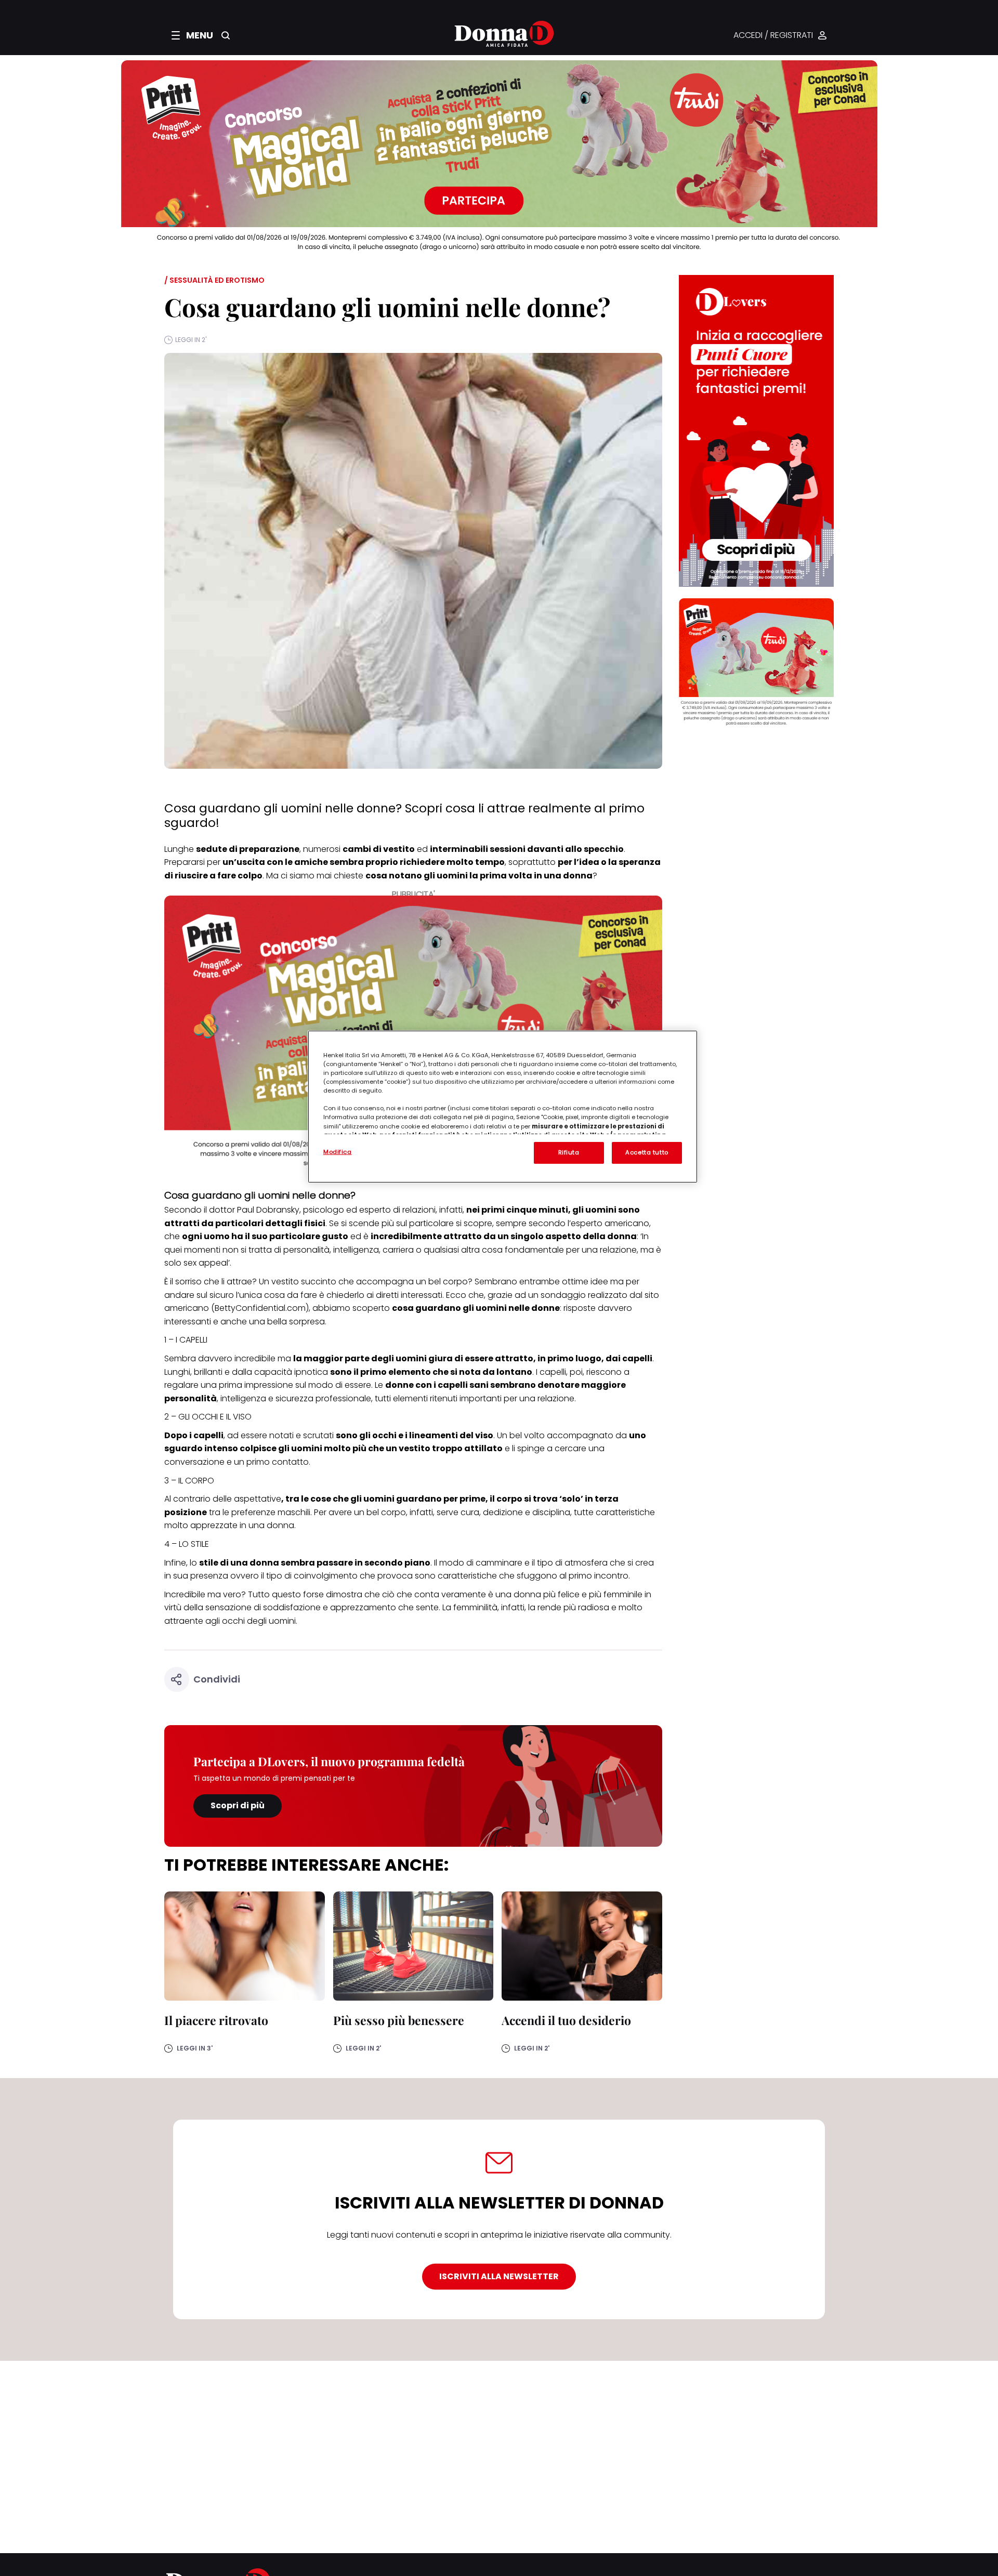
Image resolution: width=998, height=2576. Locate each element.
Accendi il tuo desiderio (566, 2020)
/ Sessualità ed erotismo (214, 280)
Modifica (338, 1152)
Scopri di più (238, 1805)
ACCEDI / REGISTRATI (773, 36)
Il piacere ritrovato (216, 2020)
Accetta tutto (647, 1152)
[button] (192, 35)
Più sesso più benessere (399, 2020)
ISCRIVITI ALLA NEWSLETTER (499, 2276)
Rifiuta (569, 1152)
